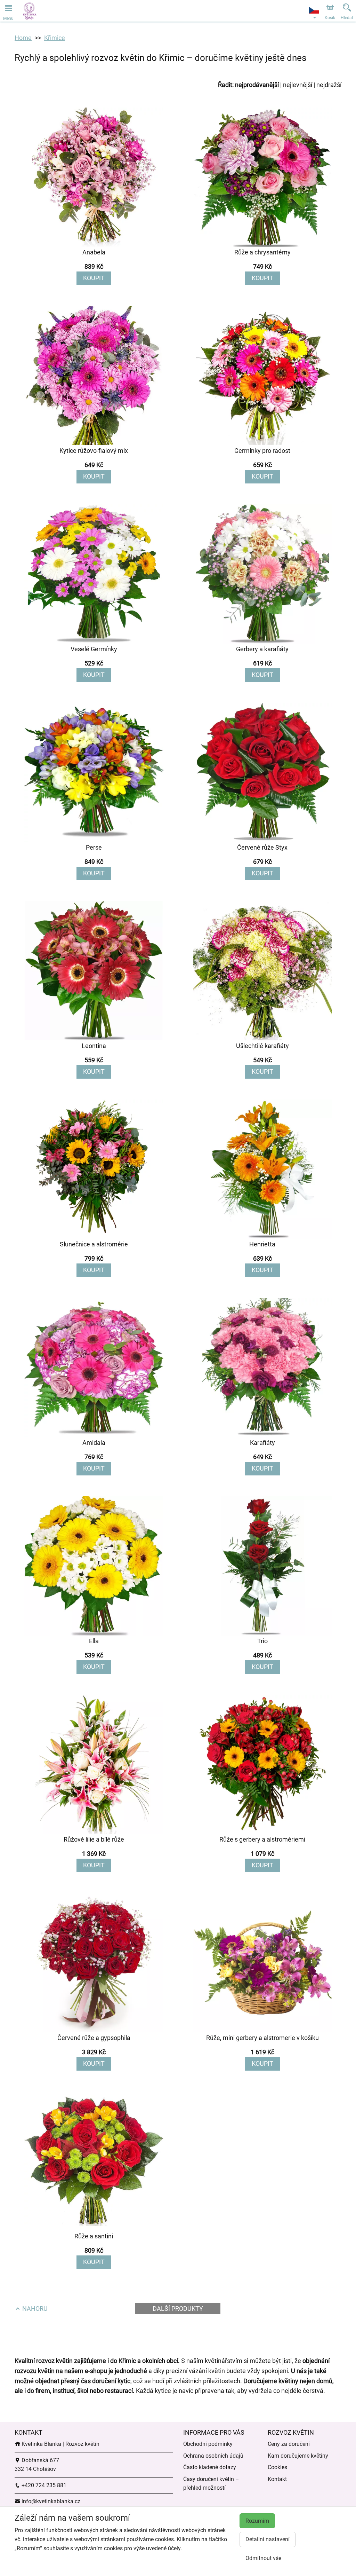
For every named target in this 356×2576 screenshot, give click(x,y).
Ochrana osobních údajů (213, 2456)
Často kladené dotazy (210, 2467)
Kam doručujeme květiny (298, 2456)
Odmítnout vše (263, 2558)
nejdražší (329, 85)
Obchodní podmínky (208, 2444)
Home (23, 38)
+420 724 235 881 (43, 2485)
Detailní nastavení (268, 2539)
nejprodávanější (257, 85)
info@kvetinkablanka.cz (50, 2501)
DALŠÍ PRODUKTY (178, 2309)
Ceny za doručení (289, 2444)
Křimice (55, 38)
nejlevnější (298, 85)
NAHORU (34, 2309)
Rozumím (257, 2521)
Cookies (277, 2467)
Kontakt (277, 2479)
